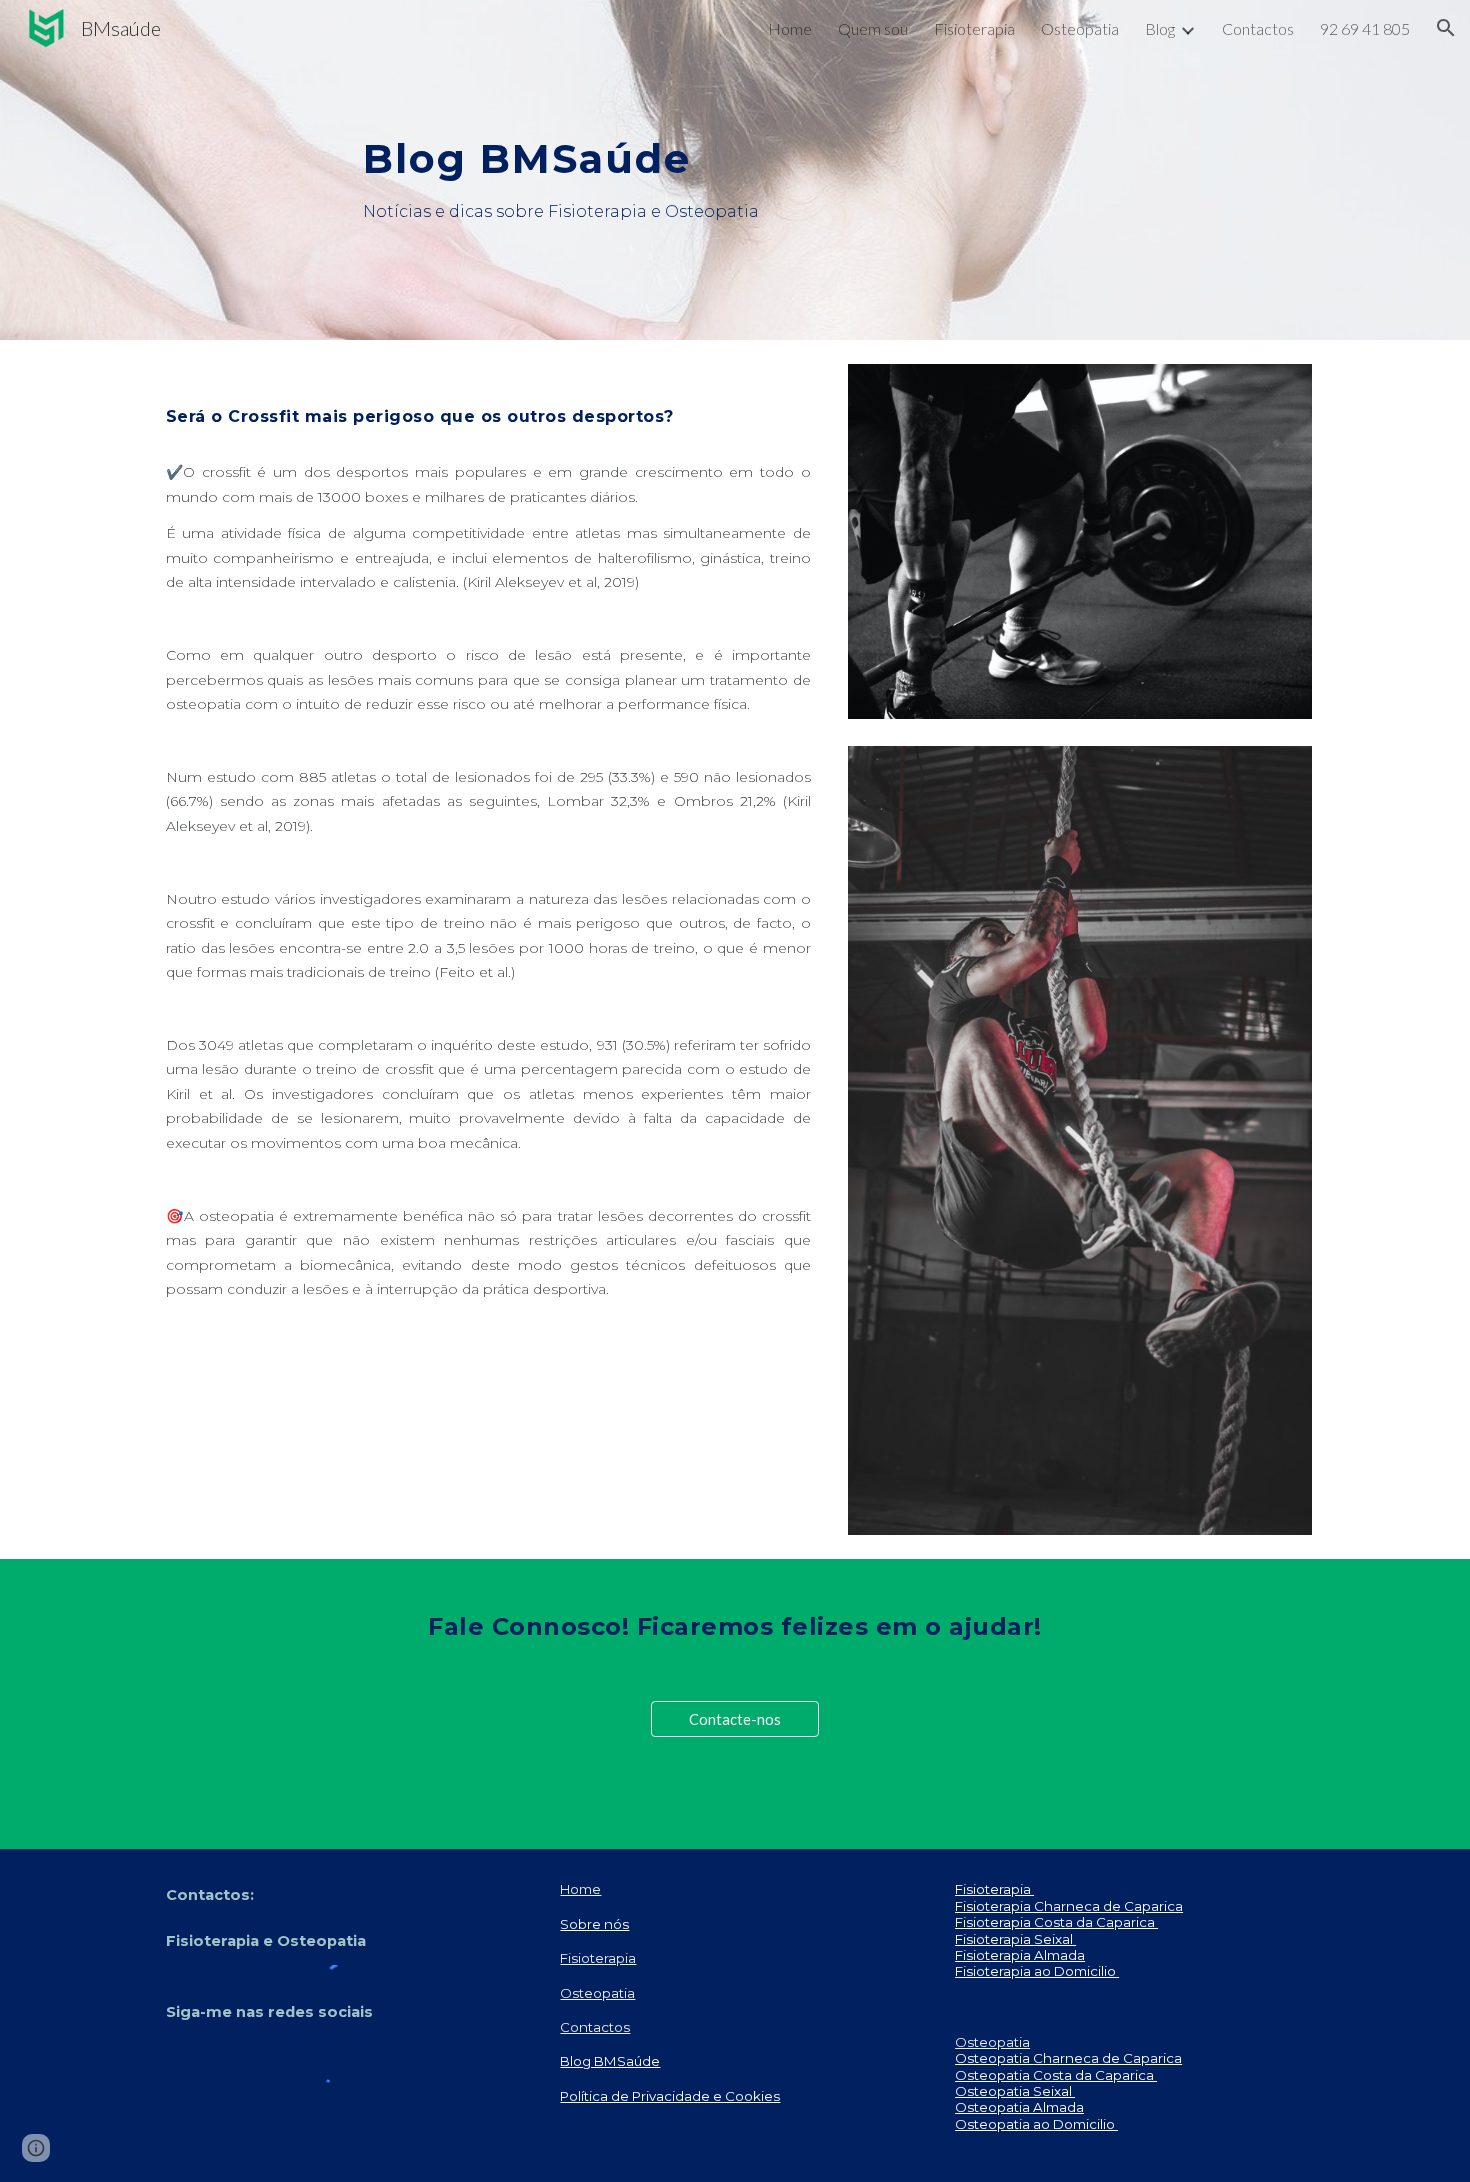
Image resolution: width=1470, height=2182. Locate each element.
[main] (735, 143)
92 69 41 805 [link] (1365, 28)
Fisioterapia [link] (974, 28)
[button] (1446, 28)
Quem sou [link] (873, 28)
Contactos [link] (1258, 28)
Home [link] (790, 28)
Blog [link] (1160, 28)
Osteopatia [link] (1080, 28)
